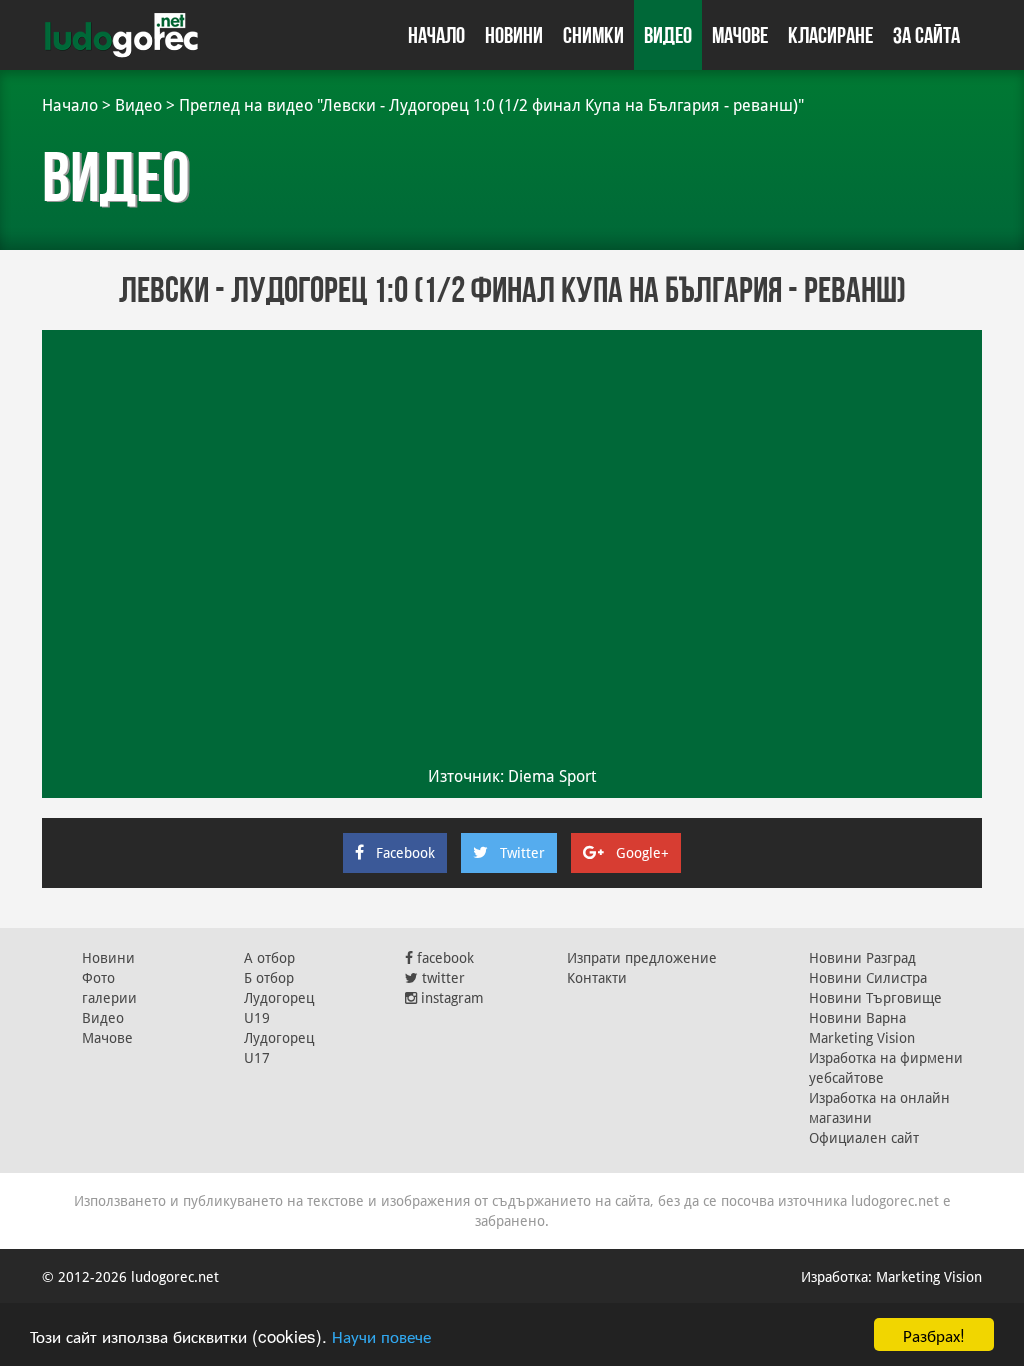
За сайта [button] (926, 35)
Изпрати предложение (642, 958)
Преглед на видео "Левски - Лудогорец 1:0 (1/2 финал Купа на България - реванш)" (491, 105)
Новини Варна (857, 1018)
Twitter (522, 853)
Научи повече (381, 1335)
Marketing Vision (862, 1038)
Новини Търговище (875, 998)
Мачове (740, 35)
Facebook (405, 853)
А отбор (269, 958)
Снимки (593, 35)
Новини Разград (862, 958)
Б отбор (269, 978)
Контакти (597, 978)
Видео (668, 35)
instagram (450, 998)
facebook (443, 958)
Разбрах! (934, 1334)
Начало (436, 35)
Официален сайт (864, 1138)
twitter (441, 978)
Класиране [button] (830, 35)
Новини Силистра (868, 978)
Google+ (642, 853)
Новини (514, 35)
